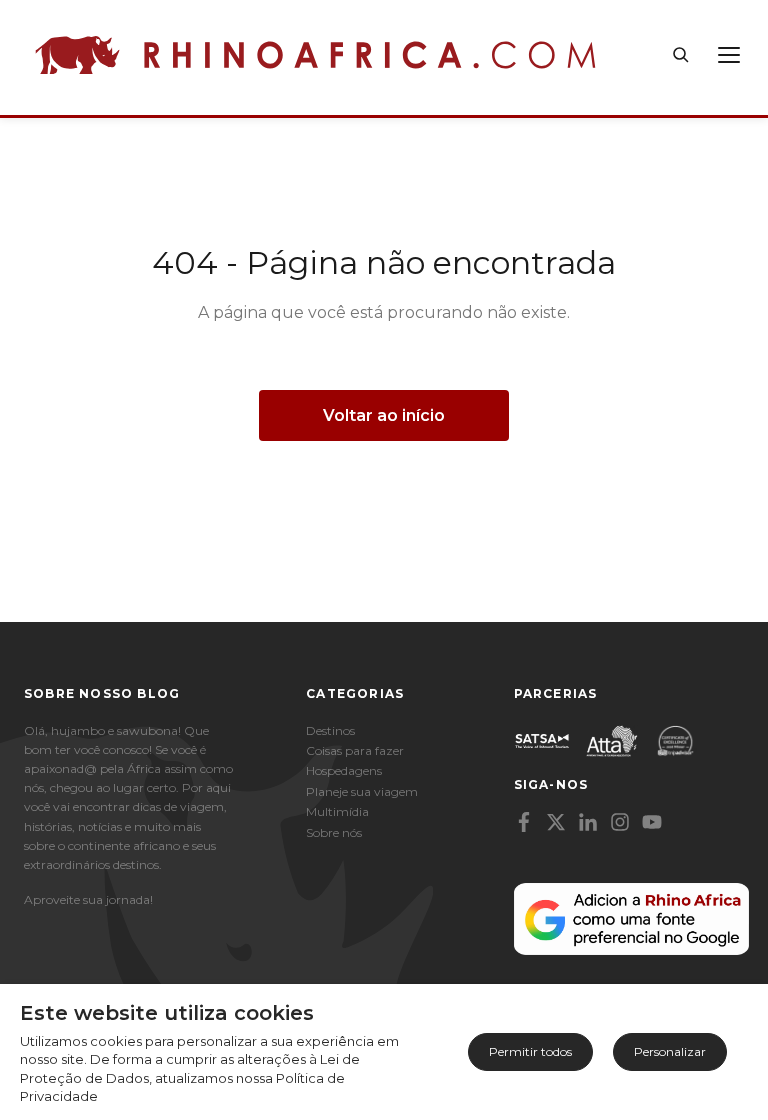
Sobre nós (334, 832)
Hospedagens (344, 770)
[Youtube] (652, 822)
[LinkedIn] (588, 822)
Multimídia (337, 811)
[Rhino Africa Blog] (315, 55)
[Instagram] (620, 822)
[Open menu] (729, 55)
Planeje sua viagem (362, 791)
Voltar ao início (384, 415)
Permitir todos (530, 1051)
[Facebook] (524, 822)
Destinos (330, 730)
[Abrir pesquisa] (681, 55)
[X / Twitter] (556, 822)
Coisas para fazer (355, 750)
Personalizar (670, 1051)
